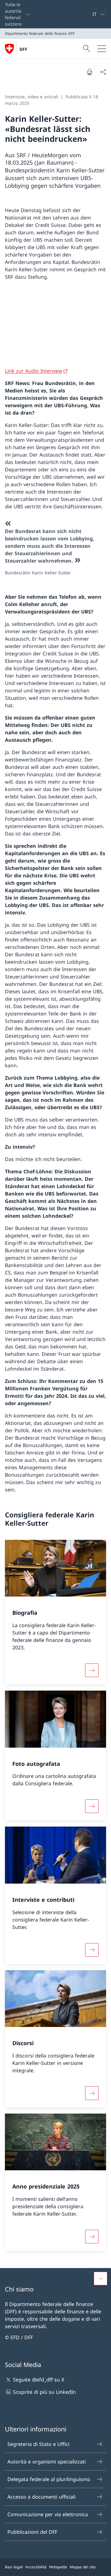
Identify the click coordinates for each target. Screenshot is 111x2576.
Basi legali (14, 2567)
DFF (23, 49)
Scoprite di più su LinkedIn (44, 2392)
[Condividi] (103, 72)
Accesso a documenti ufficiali (41, 2497)
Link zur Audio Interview (34, 371)
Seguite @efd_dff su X (39, 2380)
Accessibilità (36, 2567)
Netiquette (58, 2567)
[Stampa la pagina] (89, 72)
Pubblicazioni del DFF (32, 2532)
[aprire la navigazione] (102, 49)
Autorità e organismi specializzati (47, 2462)
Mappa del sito (83, 2567)
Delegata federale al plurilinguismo (49, 2479)
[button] (101, 2279)
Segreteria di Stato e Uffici (38, 2444)
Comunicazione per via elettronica (48, 2514)
